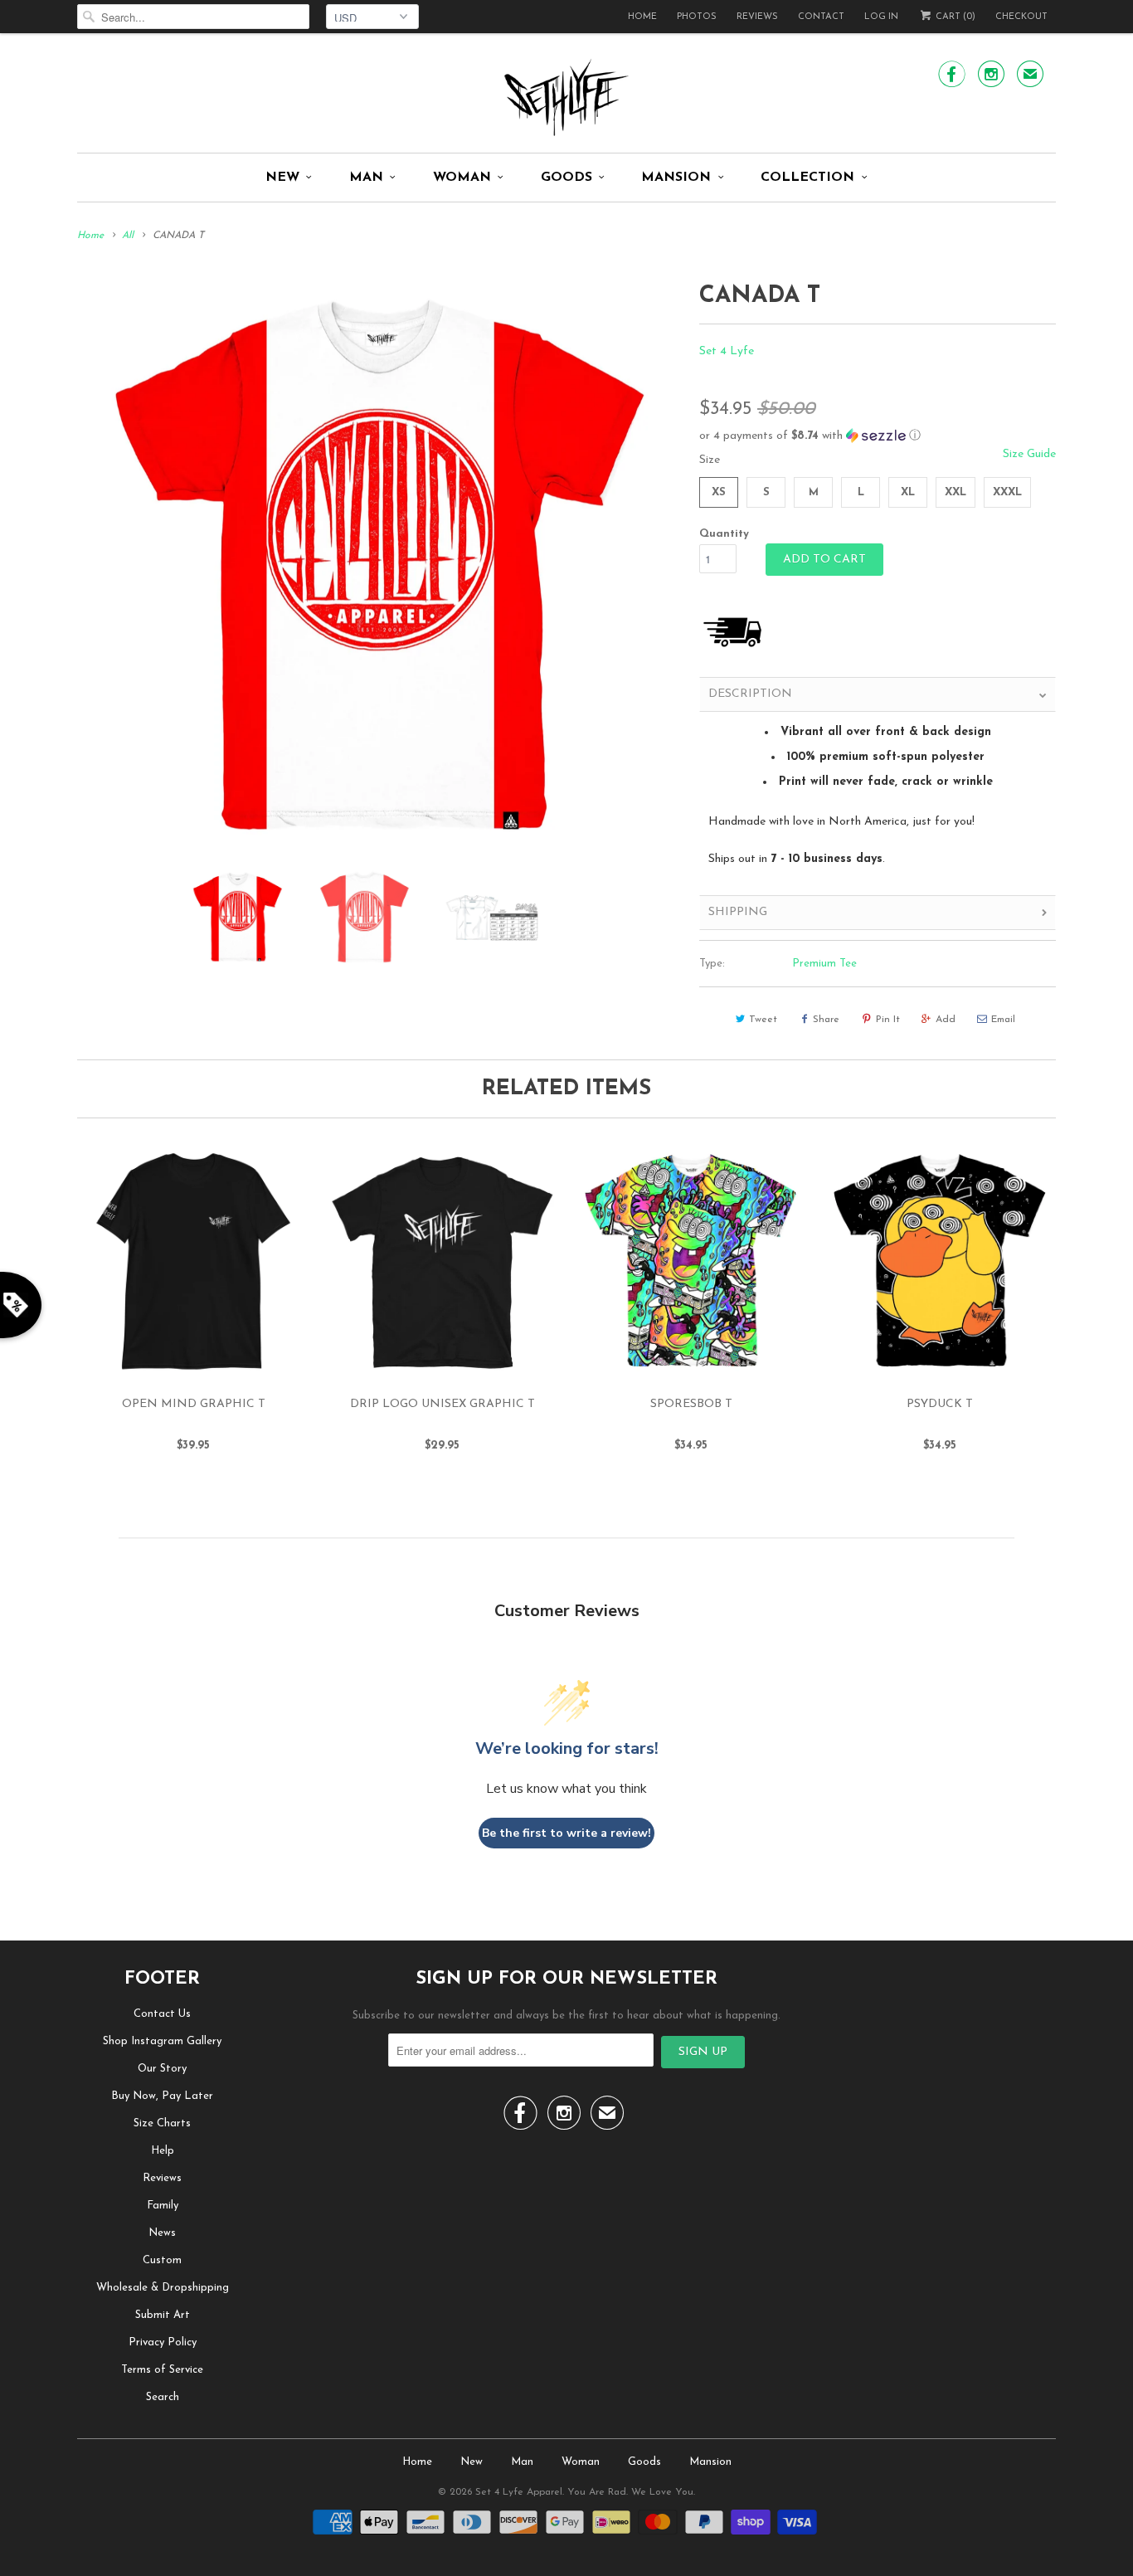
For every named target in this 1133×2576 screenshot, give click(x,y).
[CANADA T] (380, 566)
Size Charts (162, 2123)
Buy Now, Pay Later (162, 2096)
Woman (462, 178)
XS (719, 492)
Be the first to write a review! (566, 1833)
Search (163, 2397)
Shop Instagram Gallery (162, 2041)
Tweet (763, 1020)
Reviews (757, 17)
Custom (162, 2260)
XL (908, 492)
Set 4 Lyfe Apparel (519, 2492)
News (162, 2233)
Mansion (676, 178)
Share (826, 1020)
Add (946, 1020)
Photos (697, 17)
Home (642, 17)
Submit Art (163, 2315)
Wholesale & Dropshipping (163, 2288)
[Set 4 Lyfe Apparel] (566, 97)
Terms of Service (162, 2370)
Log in (881, 17)
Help (163, 2151)
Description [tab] (750, 694)
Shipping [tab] (738, 912)
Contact (821, 17)
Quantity (724, 534)
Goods (566, 178)
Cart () (954, 17)
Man (366, 178)
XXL (956, 492)
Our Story (162, 2069)
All (128, 236)
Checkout (1021, 17)
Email (1003, 1020)
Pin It (888, 1020)
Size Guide (1029, 454)
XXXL (1007, 492)
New (282, 178)
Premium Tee (824, 964)
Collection (807, 178)
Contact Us (162, 2014)
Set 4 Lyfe (727, 351)
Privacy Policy (163, 2342)
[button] (878, 436)
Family (163, 2206)
